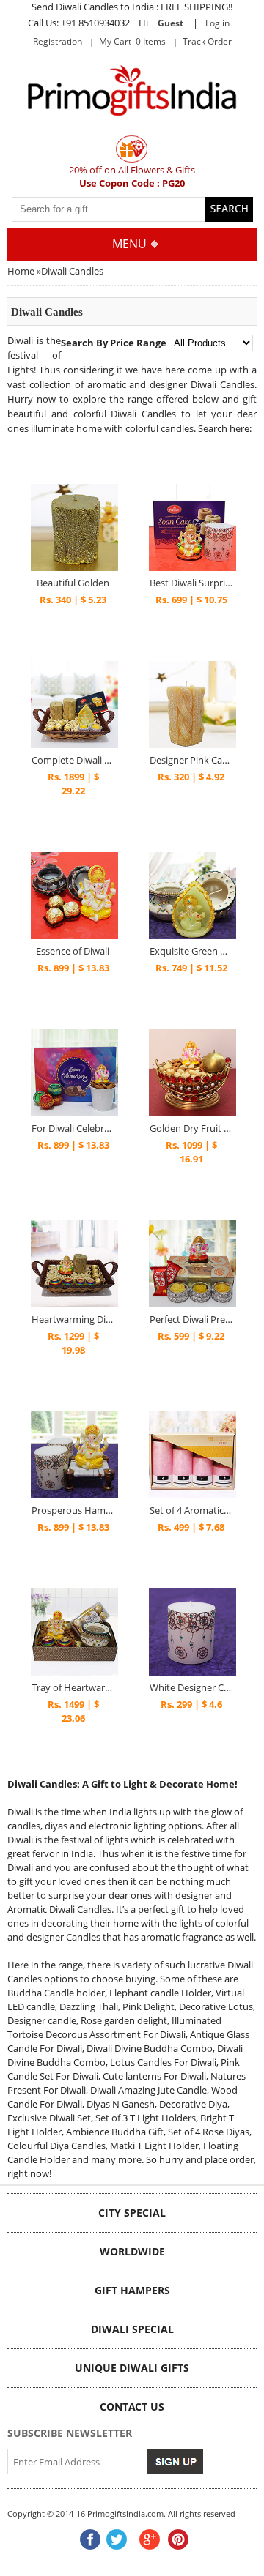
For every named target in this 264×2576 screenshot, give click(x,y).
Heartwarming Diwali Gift (73, 1319)
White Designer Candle (191, 1687)
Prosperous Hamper (73, 1510)
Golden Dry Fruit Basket (191, 1128)
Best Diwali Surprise (191, 583)
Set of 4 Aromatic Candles (191, 1510)
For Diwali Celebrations (73, 1128)
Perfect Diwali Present (191, 1319)
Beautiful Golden (73, 583)
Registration (58, 41)
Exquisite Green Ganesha (191, 951)
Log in (217, 23)
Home (21, 271)
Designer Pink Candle (191, 760)
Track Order (207, 41)
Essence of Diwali (73, 951)
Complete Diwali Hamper (73, 760)
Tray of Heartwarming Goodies (73, 1687)
